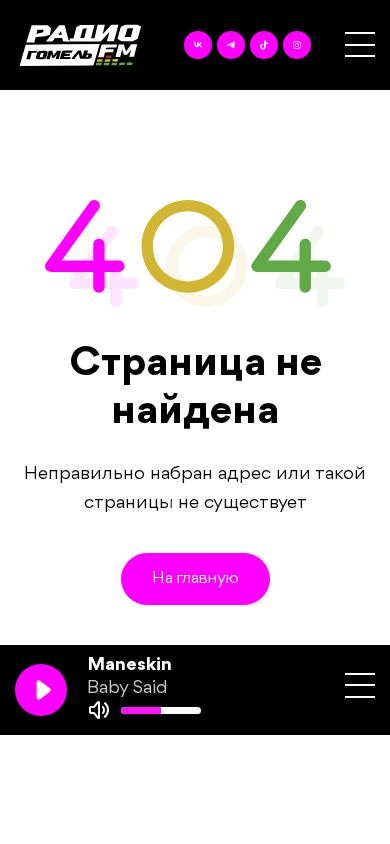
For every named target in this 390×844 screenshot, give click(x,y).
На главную (195, 578)
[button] (360, 44)
